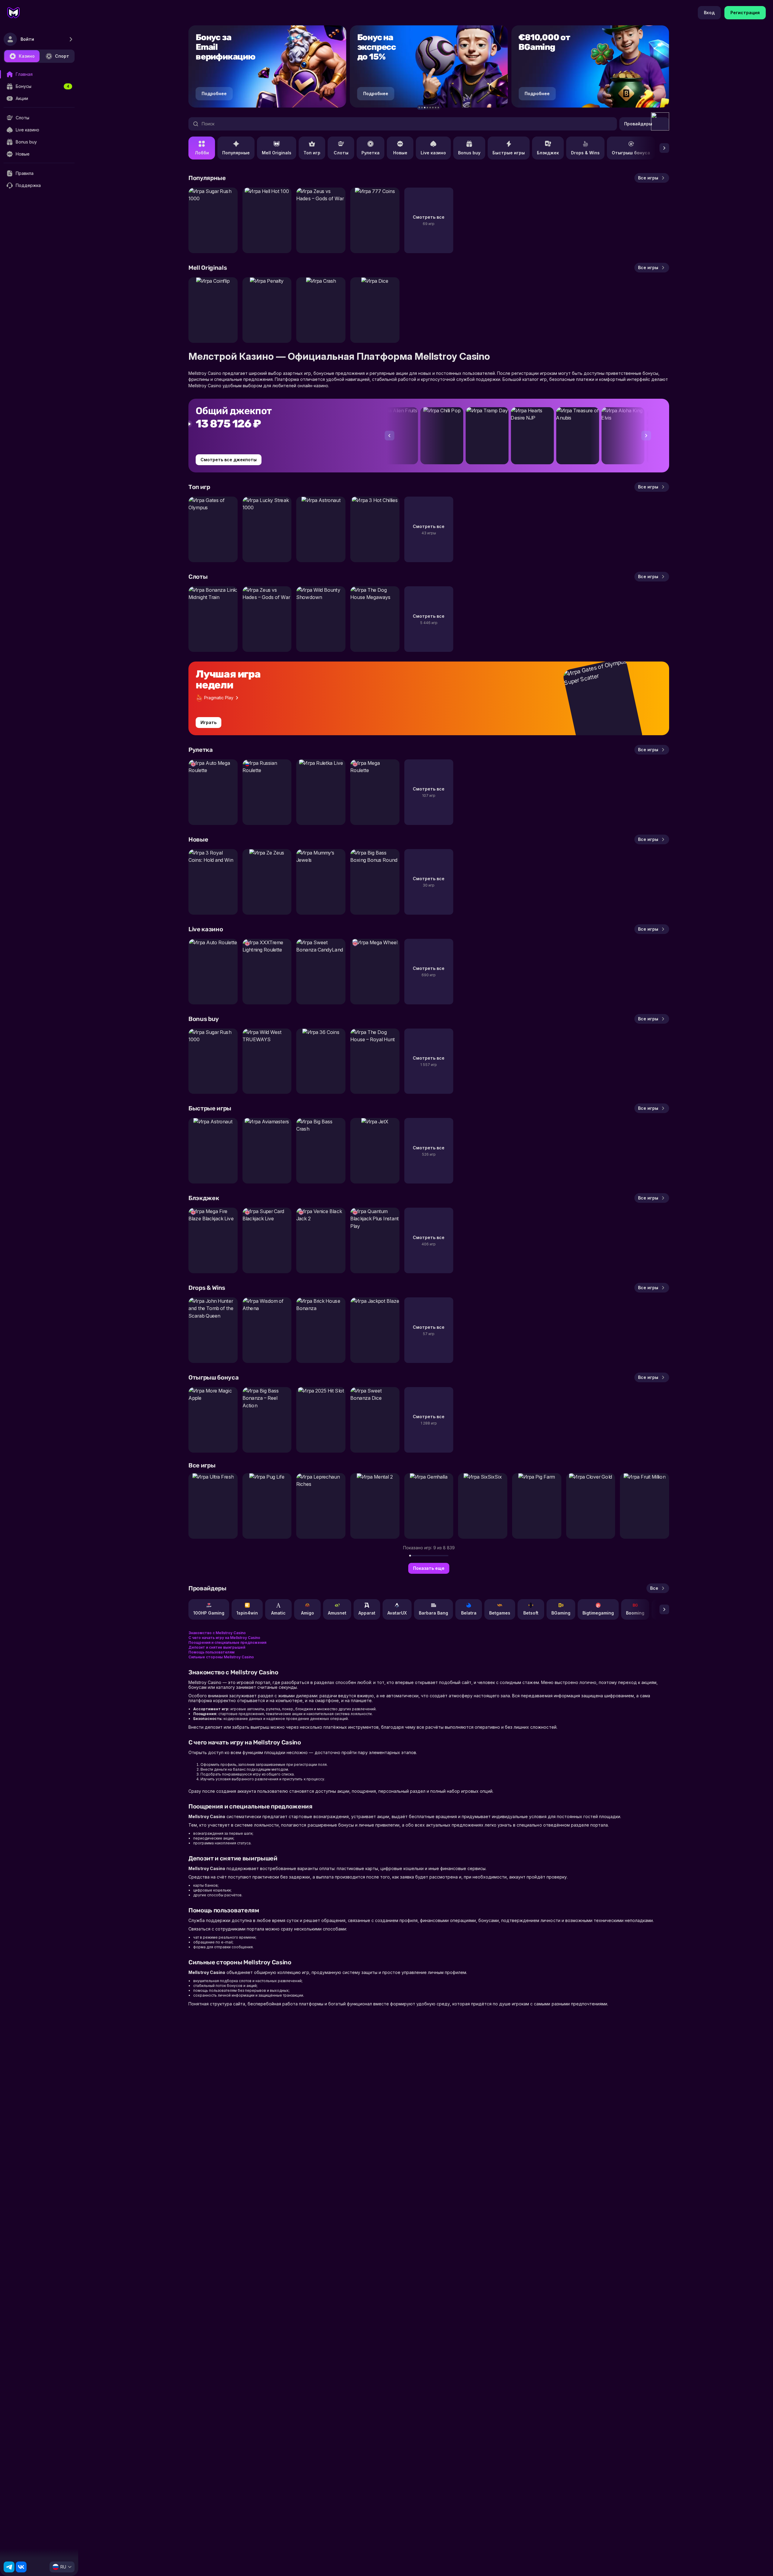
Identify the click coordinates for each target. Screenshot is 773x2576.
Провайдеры (638, 124)
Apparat (367, 1613)
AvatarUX (397, 1613)
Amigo (308, 1613)
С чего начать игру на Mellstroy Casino (224, 1638)
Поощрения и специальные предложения (227, 1642)
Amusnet (337, 1613)
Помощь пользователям (212, 1652)
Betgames (500, 1613)
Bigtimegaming (598, 1613)
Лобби (202, 153)
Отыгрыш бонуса (631, 153)
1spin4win (247, 1613)
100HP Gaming (209, 1613)
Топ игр (312, 153)
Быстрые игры (509, 153)
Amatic (278, 1613)
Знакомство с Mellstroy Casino (217, 1633)
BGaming (561, 1613)
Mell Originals (277, 153)
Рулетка (370, 153)
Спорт (62, 56)
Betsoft (531, 1613)
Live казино (433, 153)
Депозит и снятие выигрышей (217, 1647)
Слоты (341, 153)
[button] (419, 108)
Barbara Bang (433, 1613)
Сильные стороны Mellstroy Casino (221, 1657)
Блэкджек (548, 153)
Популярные (236, 153)
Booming (635, 1613)
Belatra (469, 1613)
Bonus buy (469, 153)
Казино (27, 56)
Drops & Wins (585, 153)
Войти (27, 39)
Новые (400, 153)
